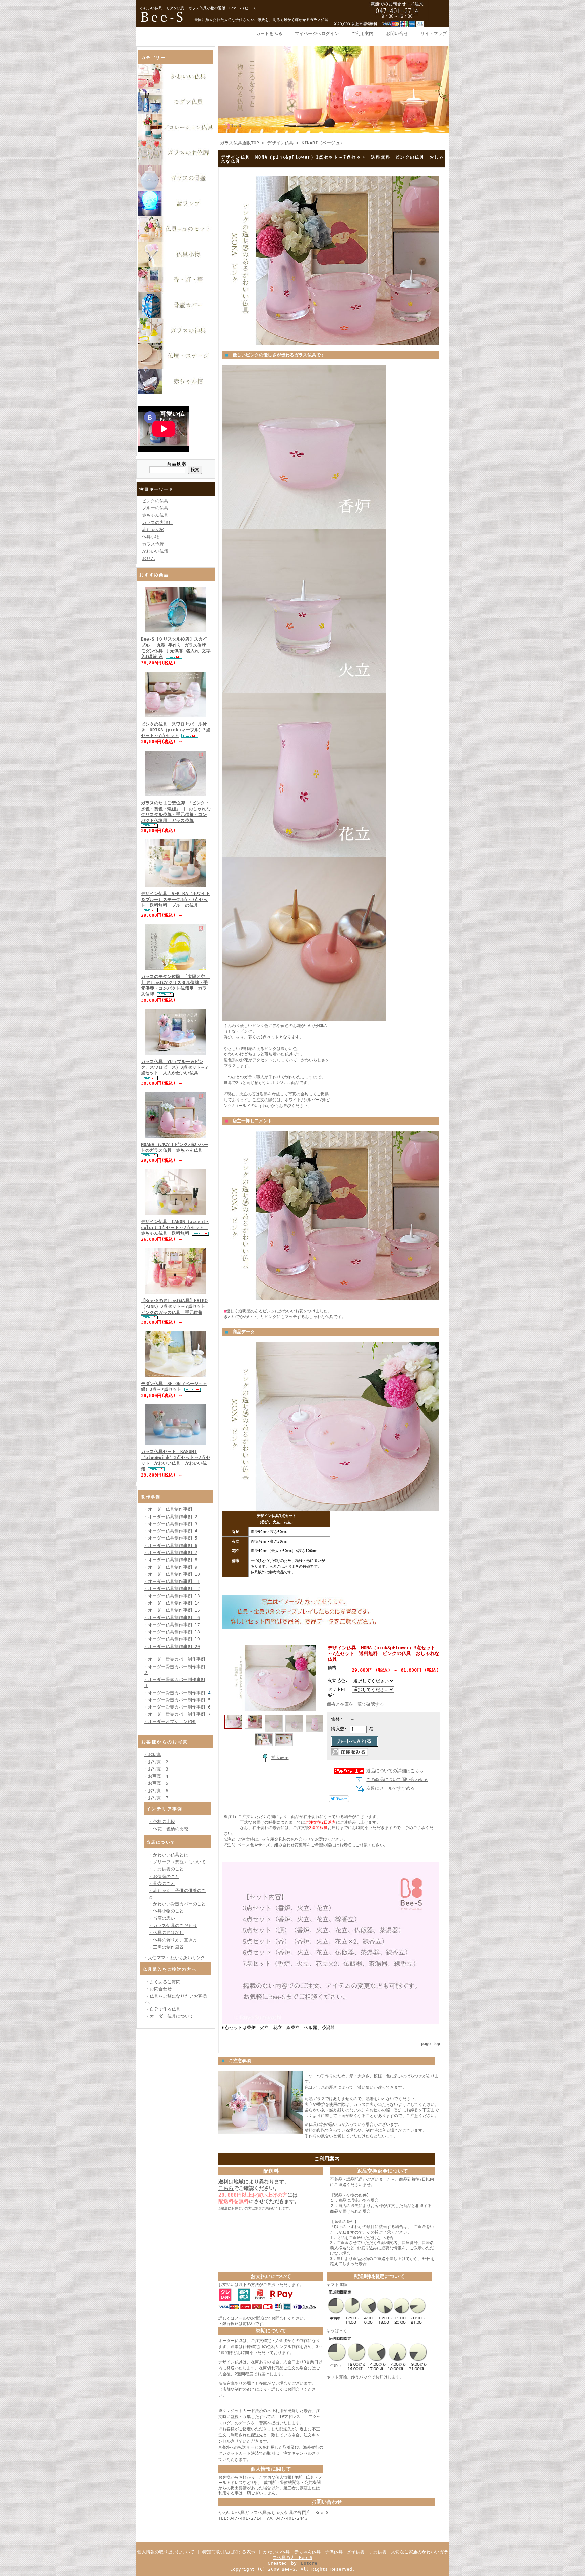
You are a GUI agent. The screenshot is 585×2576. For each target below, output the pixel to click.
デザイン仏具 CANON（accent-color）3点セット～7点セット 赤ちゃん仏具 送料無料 (175, 1228)
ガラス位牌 (153, 544)
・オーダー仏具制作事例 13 (172, 1596)
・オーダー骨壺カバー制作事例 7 (177, 1714)
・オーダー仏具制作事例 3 (170, 1524)
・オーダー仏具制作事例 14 (172, 1603)
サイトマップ (434, 33)
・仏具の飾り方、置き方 (173, 1940)
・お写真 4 (156, 1776)
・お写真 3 (156, 1769)
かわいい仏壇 (155, 551)
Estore (309, 2563)
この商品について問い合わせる (397, 1779)
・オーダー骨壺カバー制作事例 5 (177, 1700)
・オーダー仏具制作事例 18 (172, 1632)
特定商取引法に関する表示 (229, 2552)
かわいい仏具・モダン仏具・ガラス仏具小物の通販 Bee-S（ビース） (200, 8)
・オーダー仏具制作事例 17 (172, 1625)
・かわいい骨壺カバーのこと (177, 1904)
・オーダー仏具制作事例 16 (172, 1618)
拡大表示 (280, 1757)
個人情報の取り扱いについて (166, 2552)
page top (431, 2044)
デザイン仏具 (280, 143)
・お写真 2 (156, 1762)
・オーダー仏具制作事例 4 (170, 1531)
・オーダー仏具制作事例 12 (172, 1588)
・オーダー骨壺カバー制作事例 (174, 1659)
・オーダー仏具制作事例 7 (170, 1553)
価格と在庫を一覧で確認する (355, 1704)
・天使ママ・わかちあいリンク (174, 1958)
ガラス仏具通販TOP (240, 143)
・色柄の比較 (162, 1821)
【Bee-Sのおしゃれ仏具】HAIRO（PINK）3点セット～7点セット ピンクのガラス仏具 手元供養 (175, 1306)
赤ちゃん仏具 (155, 515)
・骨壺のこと (162, 1883)
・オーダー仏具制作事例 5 (170, 1538)
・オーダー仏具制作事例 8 (170, 1560)
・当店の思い (162, 1918)
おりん (148, 558)
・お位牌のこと (164, 1876)
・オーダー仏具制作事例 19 (172, 1639)
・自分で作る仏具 (163, 2009)
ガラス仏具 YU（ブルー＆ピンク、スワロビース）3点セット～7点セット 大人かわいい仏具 (174, 1067)
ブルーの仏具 (155, 508)
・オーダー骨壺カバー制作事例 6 (177, 1707)
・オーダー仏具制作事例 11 (172, 1581)
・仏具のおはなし (166, 1933)
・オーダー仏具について (169, 2016)
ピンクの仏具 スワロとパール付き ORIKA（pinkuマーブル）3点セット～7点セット (176, 730)
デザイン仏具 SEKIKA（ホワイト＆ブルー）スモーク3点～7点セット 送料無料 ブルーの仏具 (175, 899)
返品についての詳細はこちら (395, 1771)
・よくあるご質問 (163, 1982)
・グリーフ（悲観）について (177, 1862)
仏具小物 (151, 537)
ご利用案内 (362, 33)
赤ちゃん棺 (153, 530)
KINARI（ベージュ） (323, 143)
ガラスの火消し (157, 522)
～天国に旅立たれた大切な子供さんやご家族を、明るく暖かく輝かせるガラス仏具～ (261, 20)
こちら (226, 2188)
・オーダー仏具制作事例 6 (170, 1545)
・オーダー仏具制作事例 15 (172, 1610)
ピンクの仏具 (155, 501)
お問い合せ (397, 33)
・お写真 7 (156, 1798)
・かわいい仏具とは (168, 1855)
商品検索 (177, 464)
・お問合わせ (158, 1989)
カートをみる (269, 33)
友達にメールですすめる (391, 1788)
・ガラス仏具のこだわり (173, 1925)
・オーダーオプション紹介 (170, 1722)
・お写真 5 (156, 1783)
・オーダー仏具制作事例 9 (170, 1567)
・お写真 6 (156, 1791)
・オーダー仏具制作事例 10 (172, 1574)
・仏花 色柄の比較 (168, 1829)
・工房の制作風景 (166, 1947)
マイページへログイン (317, 33)
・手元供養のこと (166, 1869)
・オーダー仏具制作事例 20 (172, 1646)
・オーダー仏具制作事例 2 (170, 1517)
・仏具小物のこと (166, 1911)
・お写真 (152, 1754)
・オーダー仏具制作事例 (168, 1509)
